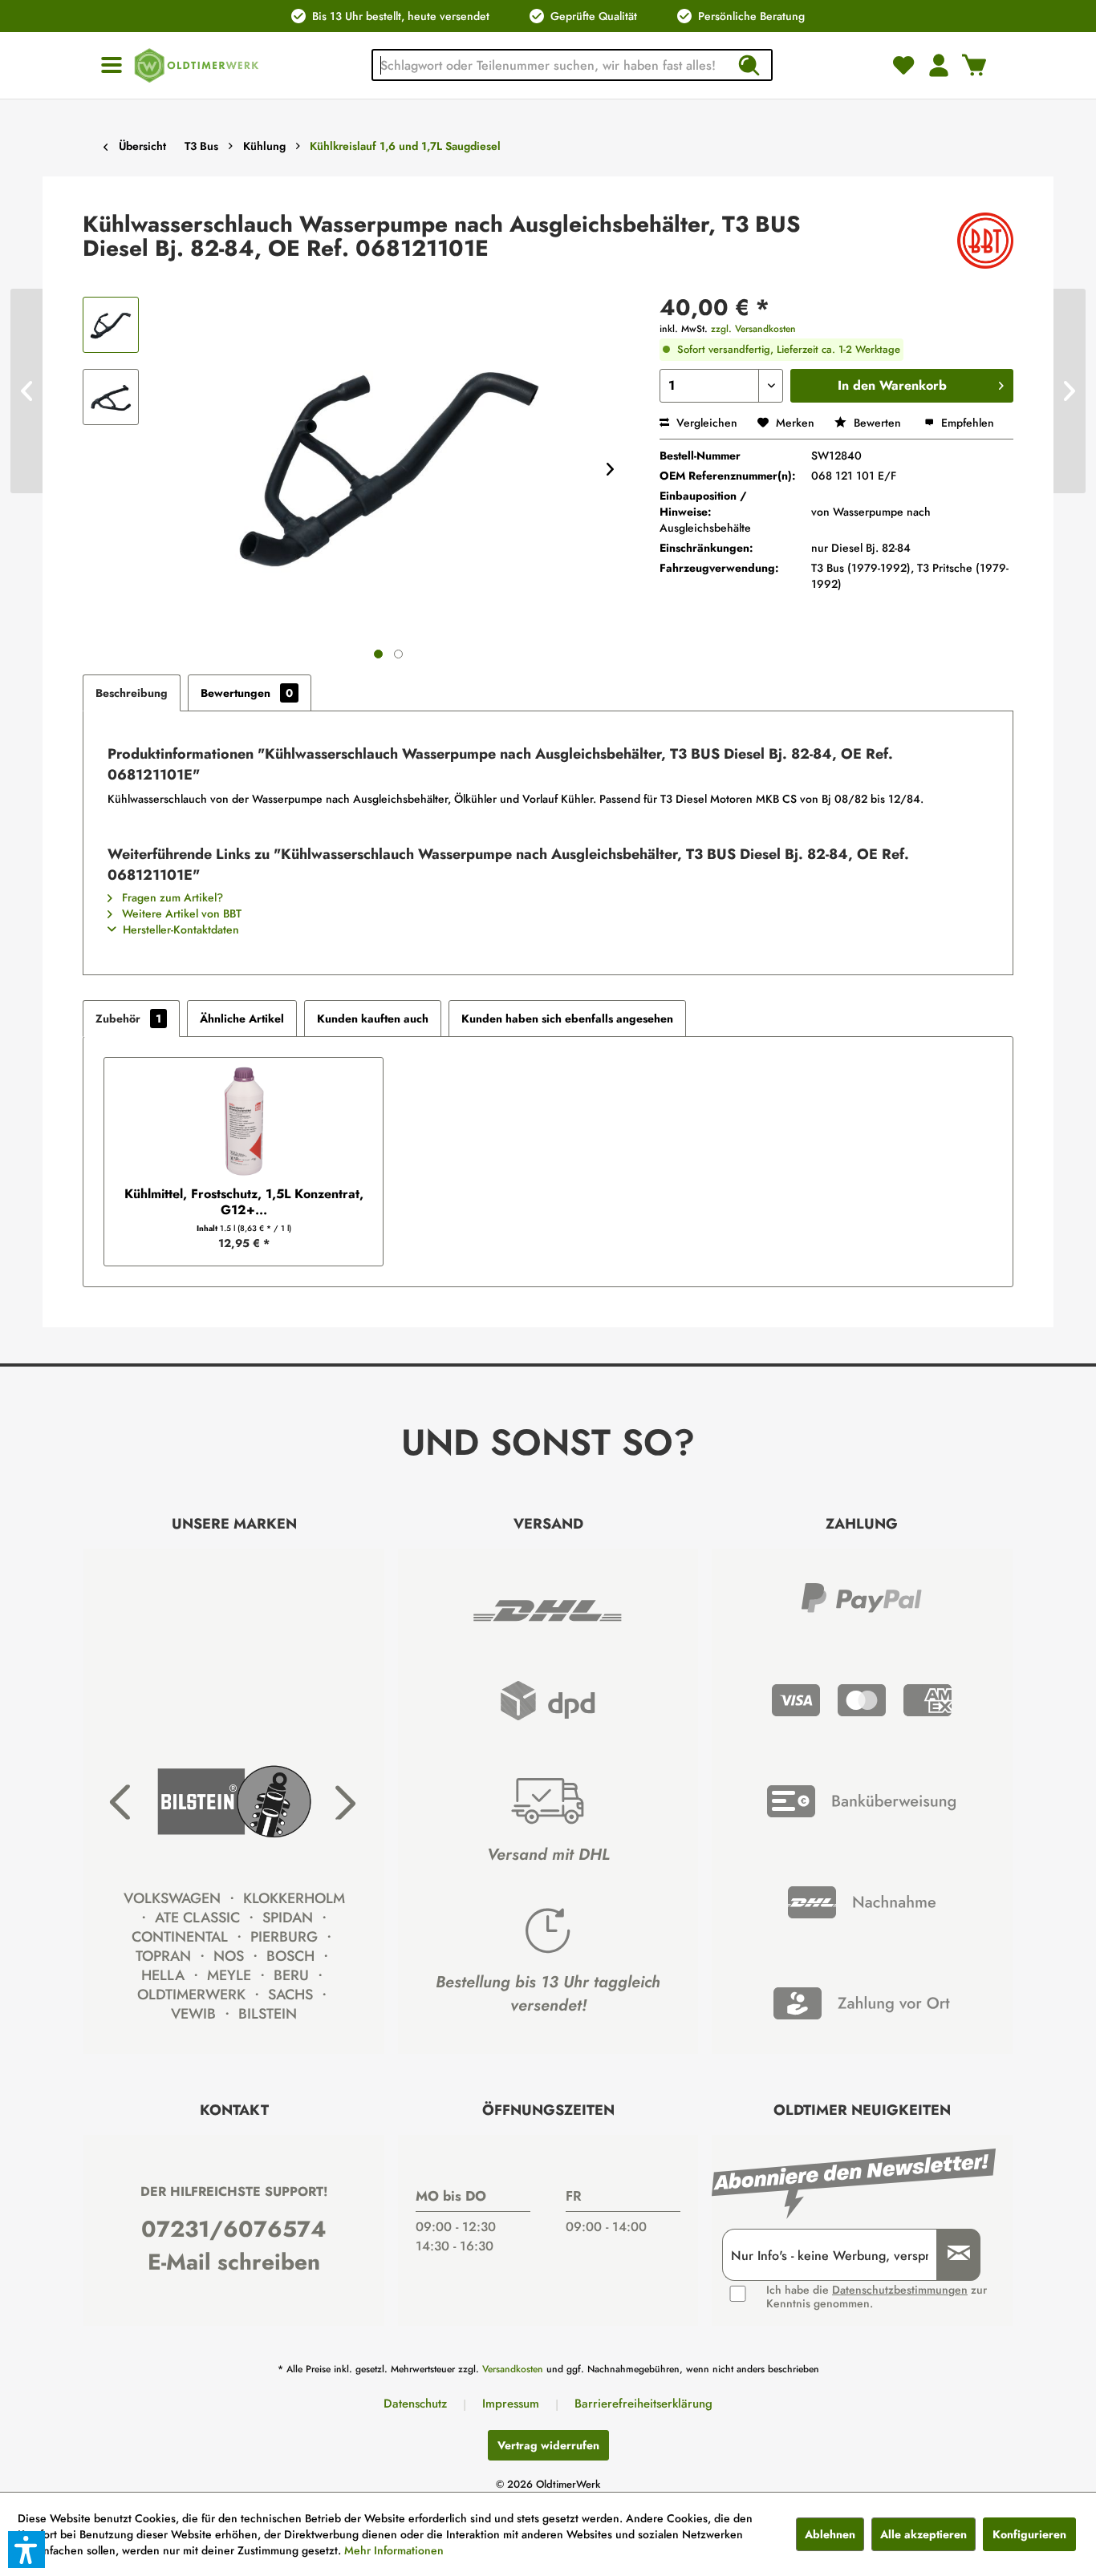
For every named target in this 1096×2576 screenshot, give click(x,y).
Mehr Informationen (394, 2550)
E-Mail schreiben (234, 2262)
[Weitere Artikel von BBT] (985, 241)
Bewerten (877, 423)
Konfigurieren (1029, 2534)
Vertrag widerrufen (548, 2445)
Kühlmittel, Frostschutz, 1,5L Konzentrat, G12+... (244, 1202)
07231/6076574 (234, 2229)
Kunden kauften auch (373, 1019)
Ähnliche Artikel (242, 1019)
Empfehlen (966, 423)
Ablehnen (830, 2534)
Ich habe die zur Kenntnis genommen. (877, 2297)
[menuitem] (112, 65)
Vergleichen (705, 423)
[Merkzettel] (903, 65)
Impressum (511, 2404)
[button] (26, 2550)
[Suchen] (749, 65)
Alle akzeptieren (923, 2534)
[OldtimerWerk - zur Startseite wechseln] (197, 65)
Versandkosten (513, 2369)
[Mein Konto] (939, 65)
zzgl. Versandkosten (753, 329)
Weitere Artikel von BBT (180, 913)
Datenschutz (415, 2404)
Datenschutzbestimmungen (900, 2290)
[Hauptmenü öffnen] (112, 65)
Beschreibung (132, 693)
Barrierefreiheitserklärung (643, 2404)
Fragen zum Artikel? (171, 897)
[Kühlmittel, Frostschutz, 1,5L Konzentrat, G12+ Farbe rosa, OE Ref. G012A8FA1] (244, 1122)
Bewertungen (247, 693)
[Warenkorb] (974, 65)
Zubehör (128, 1019)
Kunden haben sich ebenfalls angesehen (567, 1019)
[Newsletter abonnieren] (953, 2255)
